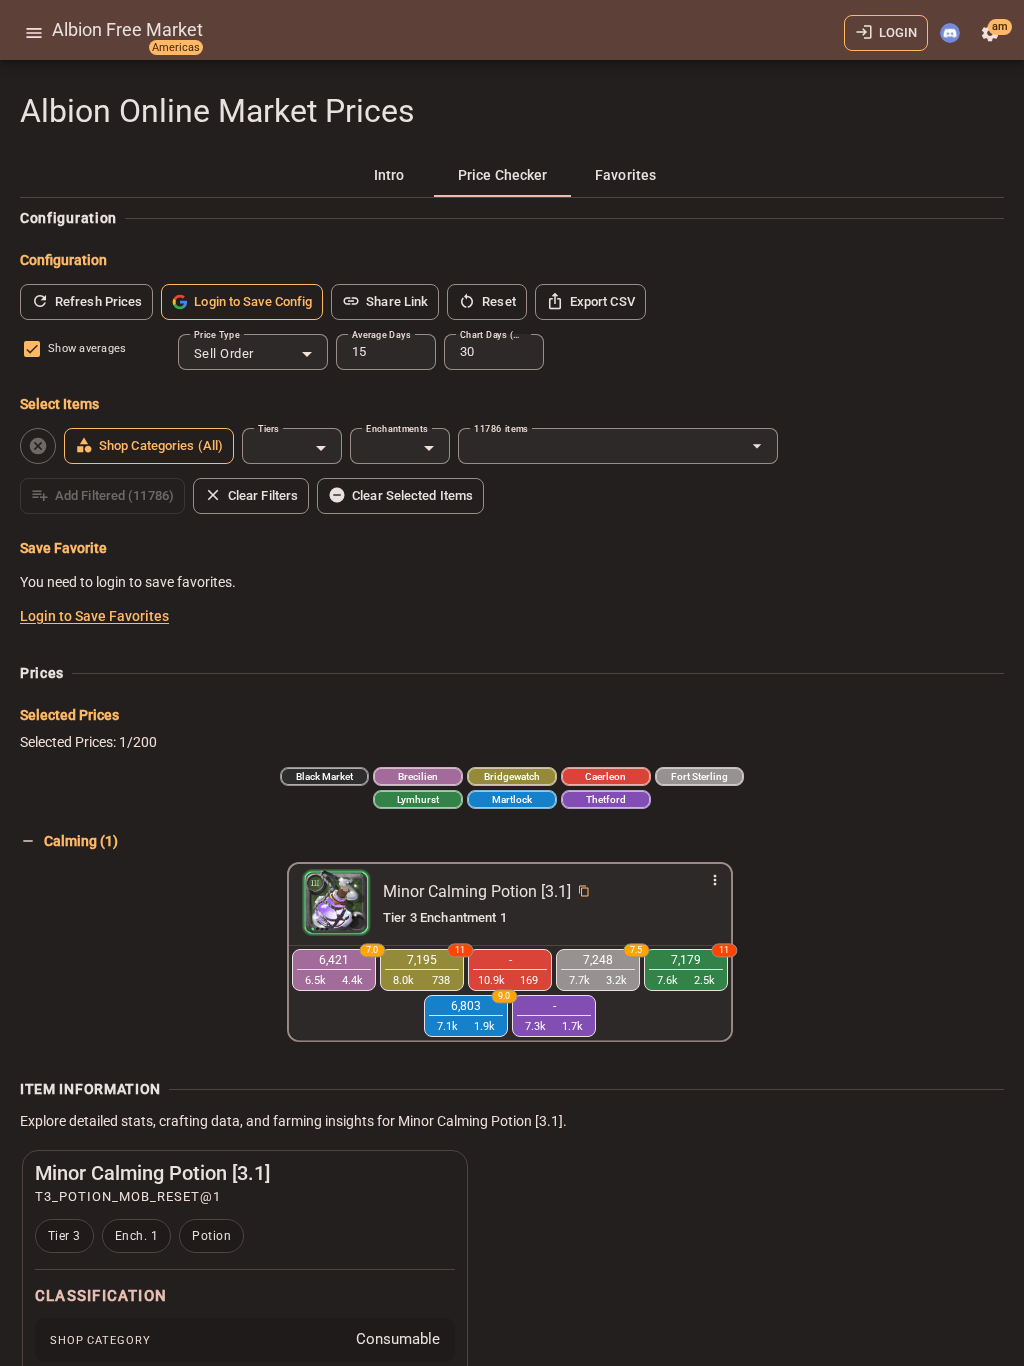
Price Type (217, 334)
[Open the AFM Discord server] (950, 33)
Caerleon (605, 776)
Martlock (512, 799)
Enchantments (397, 428)
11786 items (501, 428)
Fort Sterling (699, 776)
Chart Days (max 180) (494, 334)
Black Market (324, 776)
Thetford (606, 799)
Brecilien (418, 776)
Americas (176, 47)
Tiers (268, 428)
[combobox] (253, 354)
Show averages (87, 348)
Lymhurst (418, 799)
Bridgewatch (512, 776)
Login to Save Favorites (94, 616)
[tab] (389, 175)
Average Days (381, 334)
